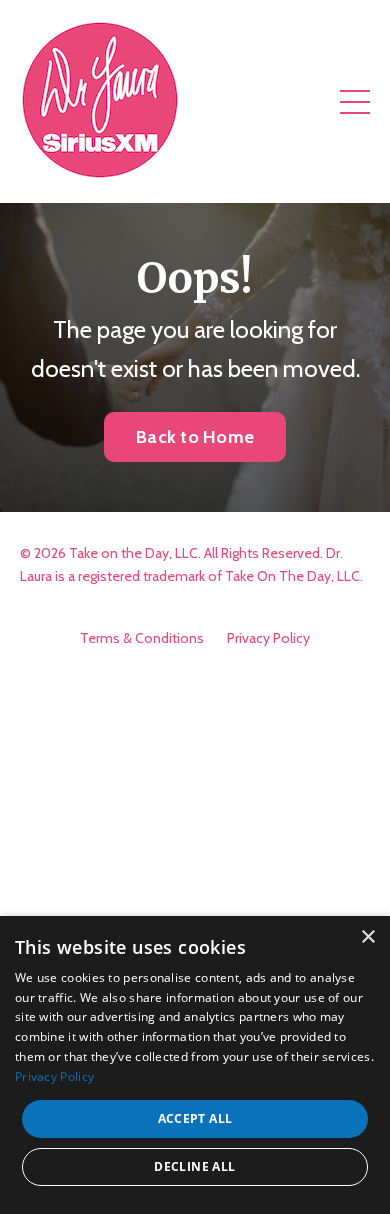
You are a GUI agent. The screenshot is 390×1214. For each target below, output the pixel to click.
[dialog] (195, 1065)
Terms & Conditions (142, 638)
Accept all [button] (195, 1118)
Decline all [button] (194, 1166)
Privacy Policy (268, 638)
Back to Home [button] (195, 437)
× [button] (367, 937)
